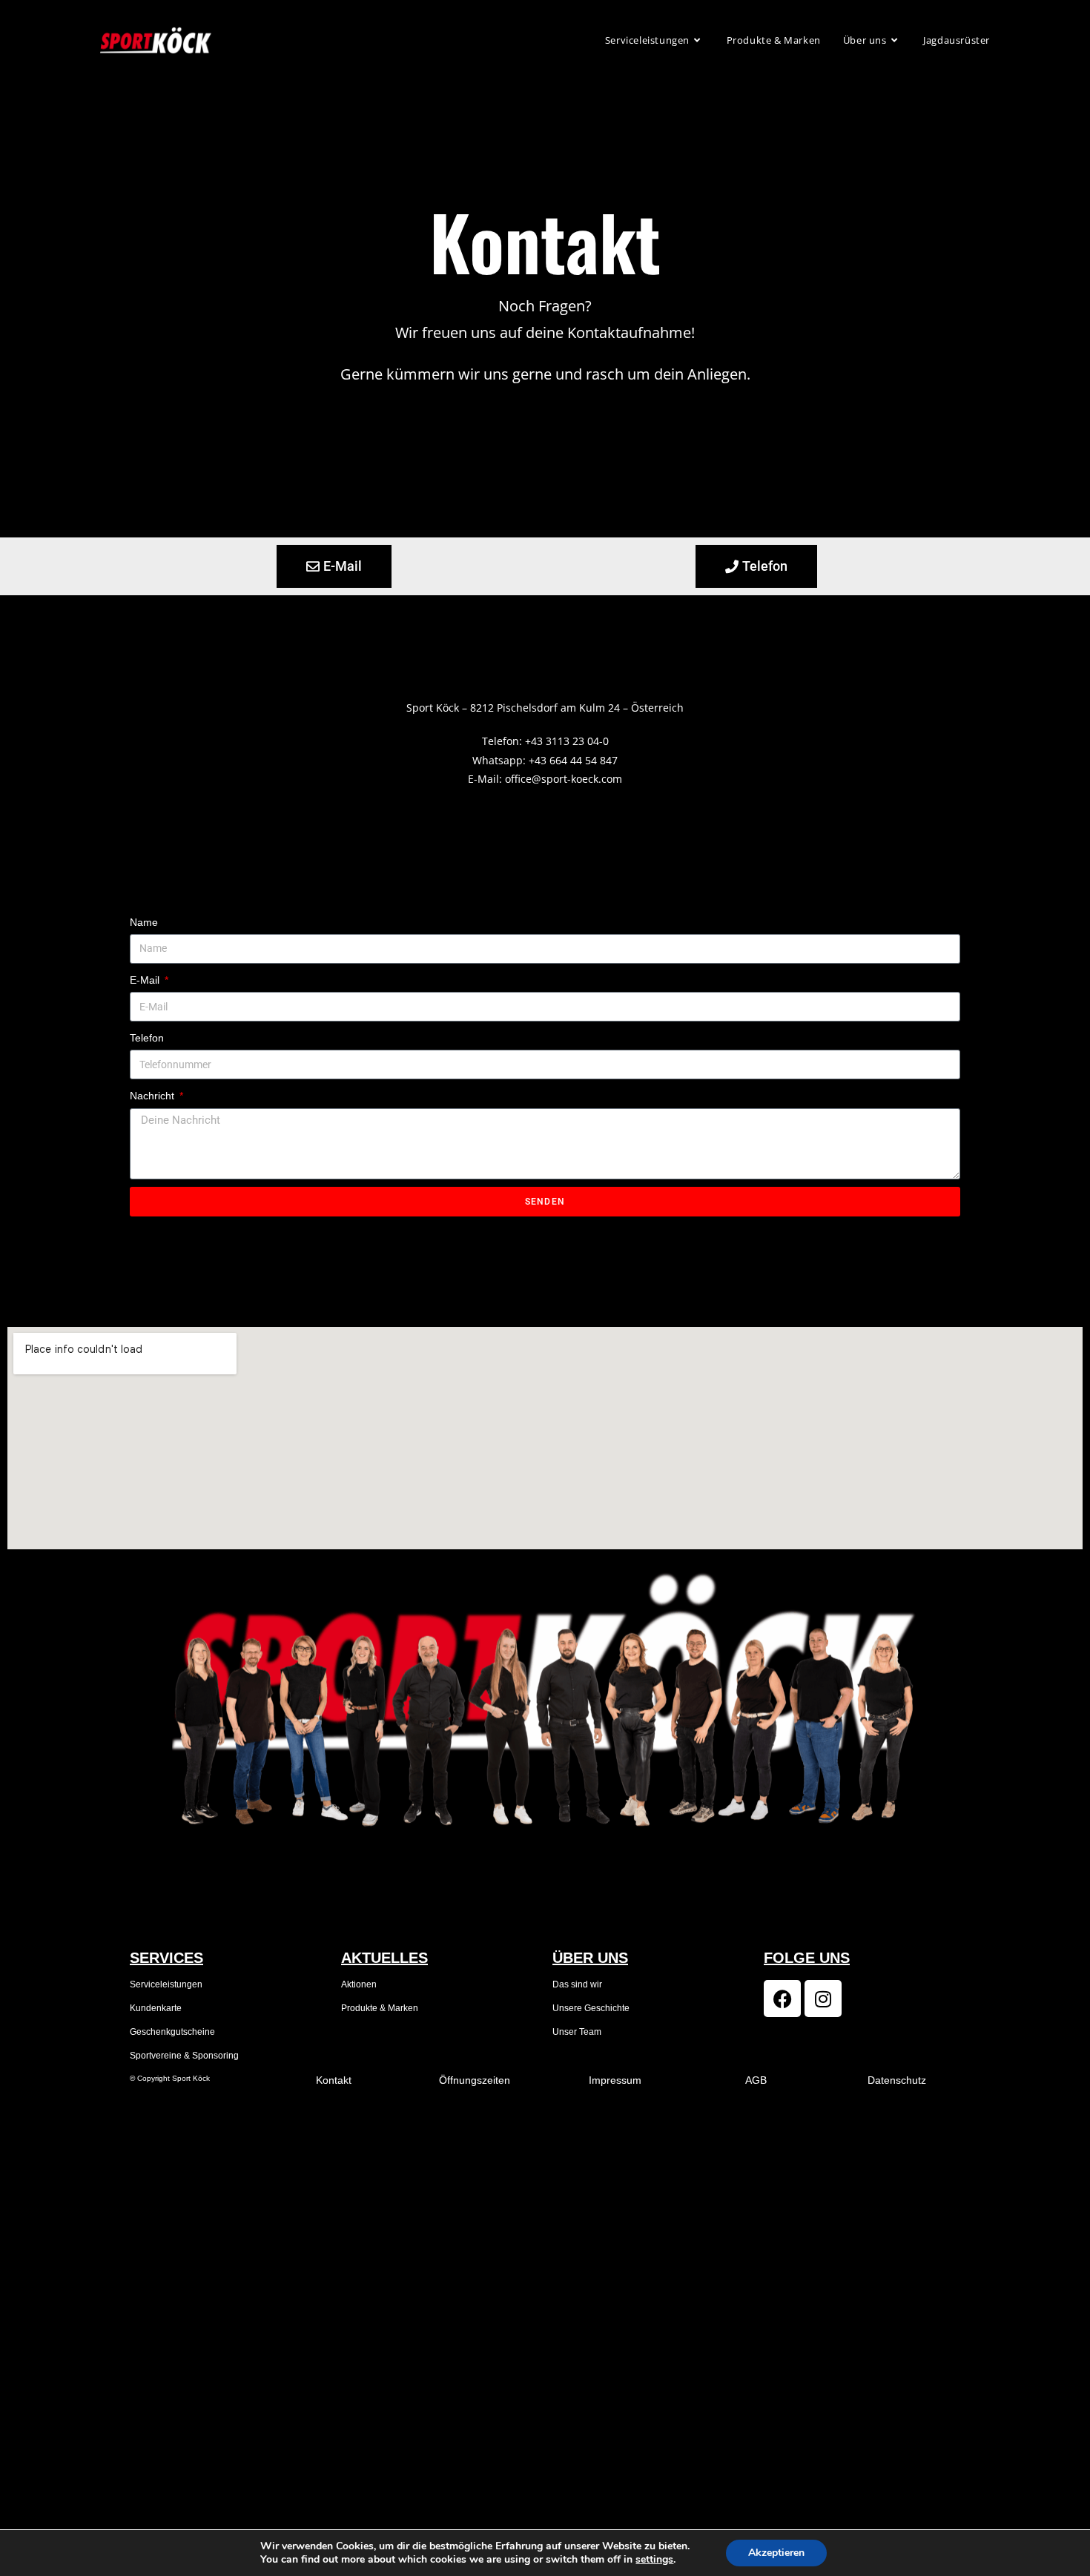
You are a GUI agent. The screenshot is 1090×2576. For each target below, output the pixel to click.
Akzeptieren (776, 2553)
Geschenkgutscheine (172, 2032)
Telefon (147, 1038)
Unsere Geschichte (591, 2008)
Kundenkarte (156, 2008)
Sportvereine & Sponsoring (184, 2056)
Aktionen (359, 1984)
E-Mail (146, 980)
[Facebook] (782, 1999)
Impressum (615, 2080)
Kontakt (334, 2080)
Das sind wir (577, 1984)
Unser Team (577, 2032)
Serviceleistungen (166, 1984)
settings (654, 2560)
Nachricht (153, 1096)
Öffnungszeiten (475, 2080)
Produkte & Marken (380, 2008)
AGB (756, 2080)
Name (144, 922)
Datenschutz (897, 2080)
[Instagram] (823, 1999)
